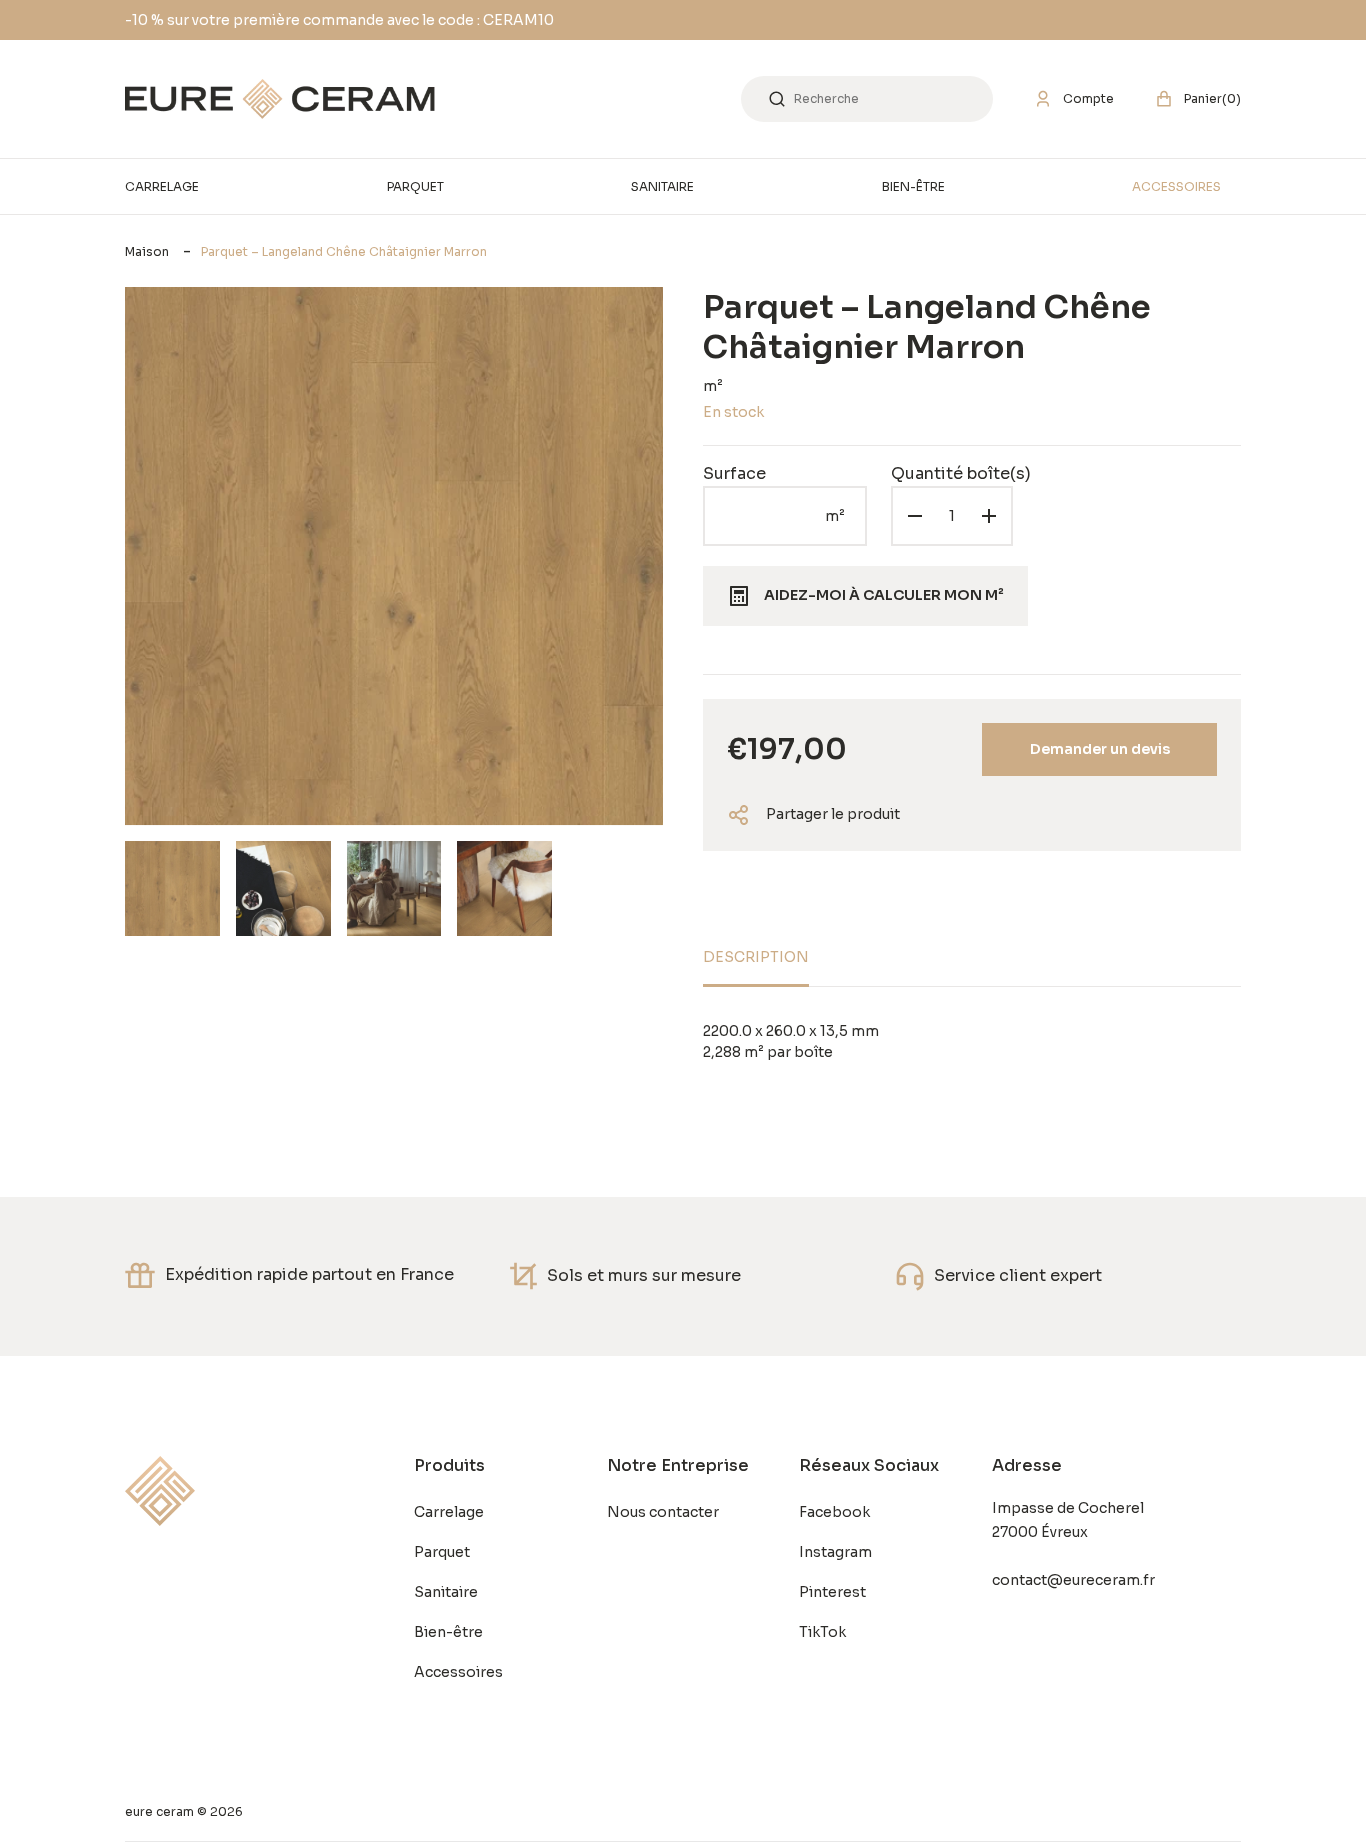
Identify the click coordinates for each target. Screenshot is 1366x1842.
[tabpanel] (972, 1042)
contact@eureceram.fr (1073, 1580)
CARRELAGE (162, 186)
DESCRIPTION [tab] (756, 957)
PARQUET (415, 186)
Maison (147, 251)
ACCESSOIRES (1176, 186)
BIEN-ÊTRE (913, 186)
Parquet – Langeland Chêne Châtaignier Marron (344, 251)
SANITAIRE (662, 186)
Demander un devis (1100, 749)
